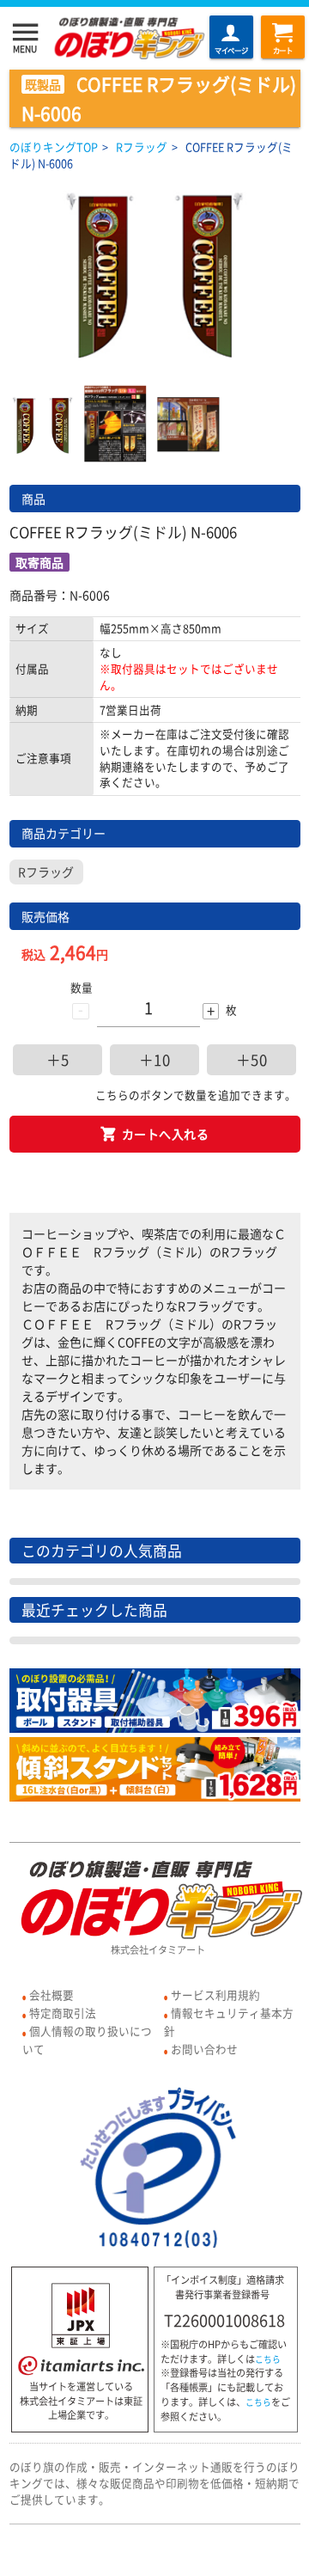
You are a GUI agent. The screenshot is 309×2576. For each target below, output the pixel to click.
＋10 (155, 1060)
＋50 (252, 1060)
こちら (268, 2359)
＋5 (58, 1060)
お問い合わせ (204, 2049)
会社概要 (51, 1995)
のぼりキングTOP (54, 147)
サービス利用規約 (215, 1995)
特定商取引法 (63, 2013)
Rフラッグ (142, 147)
